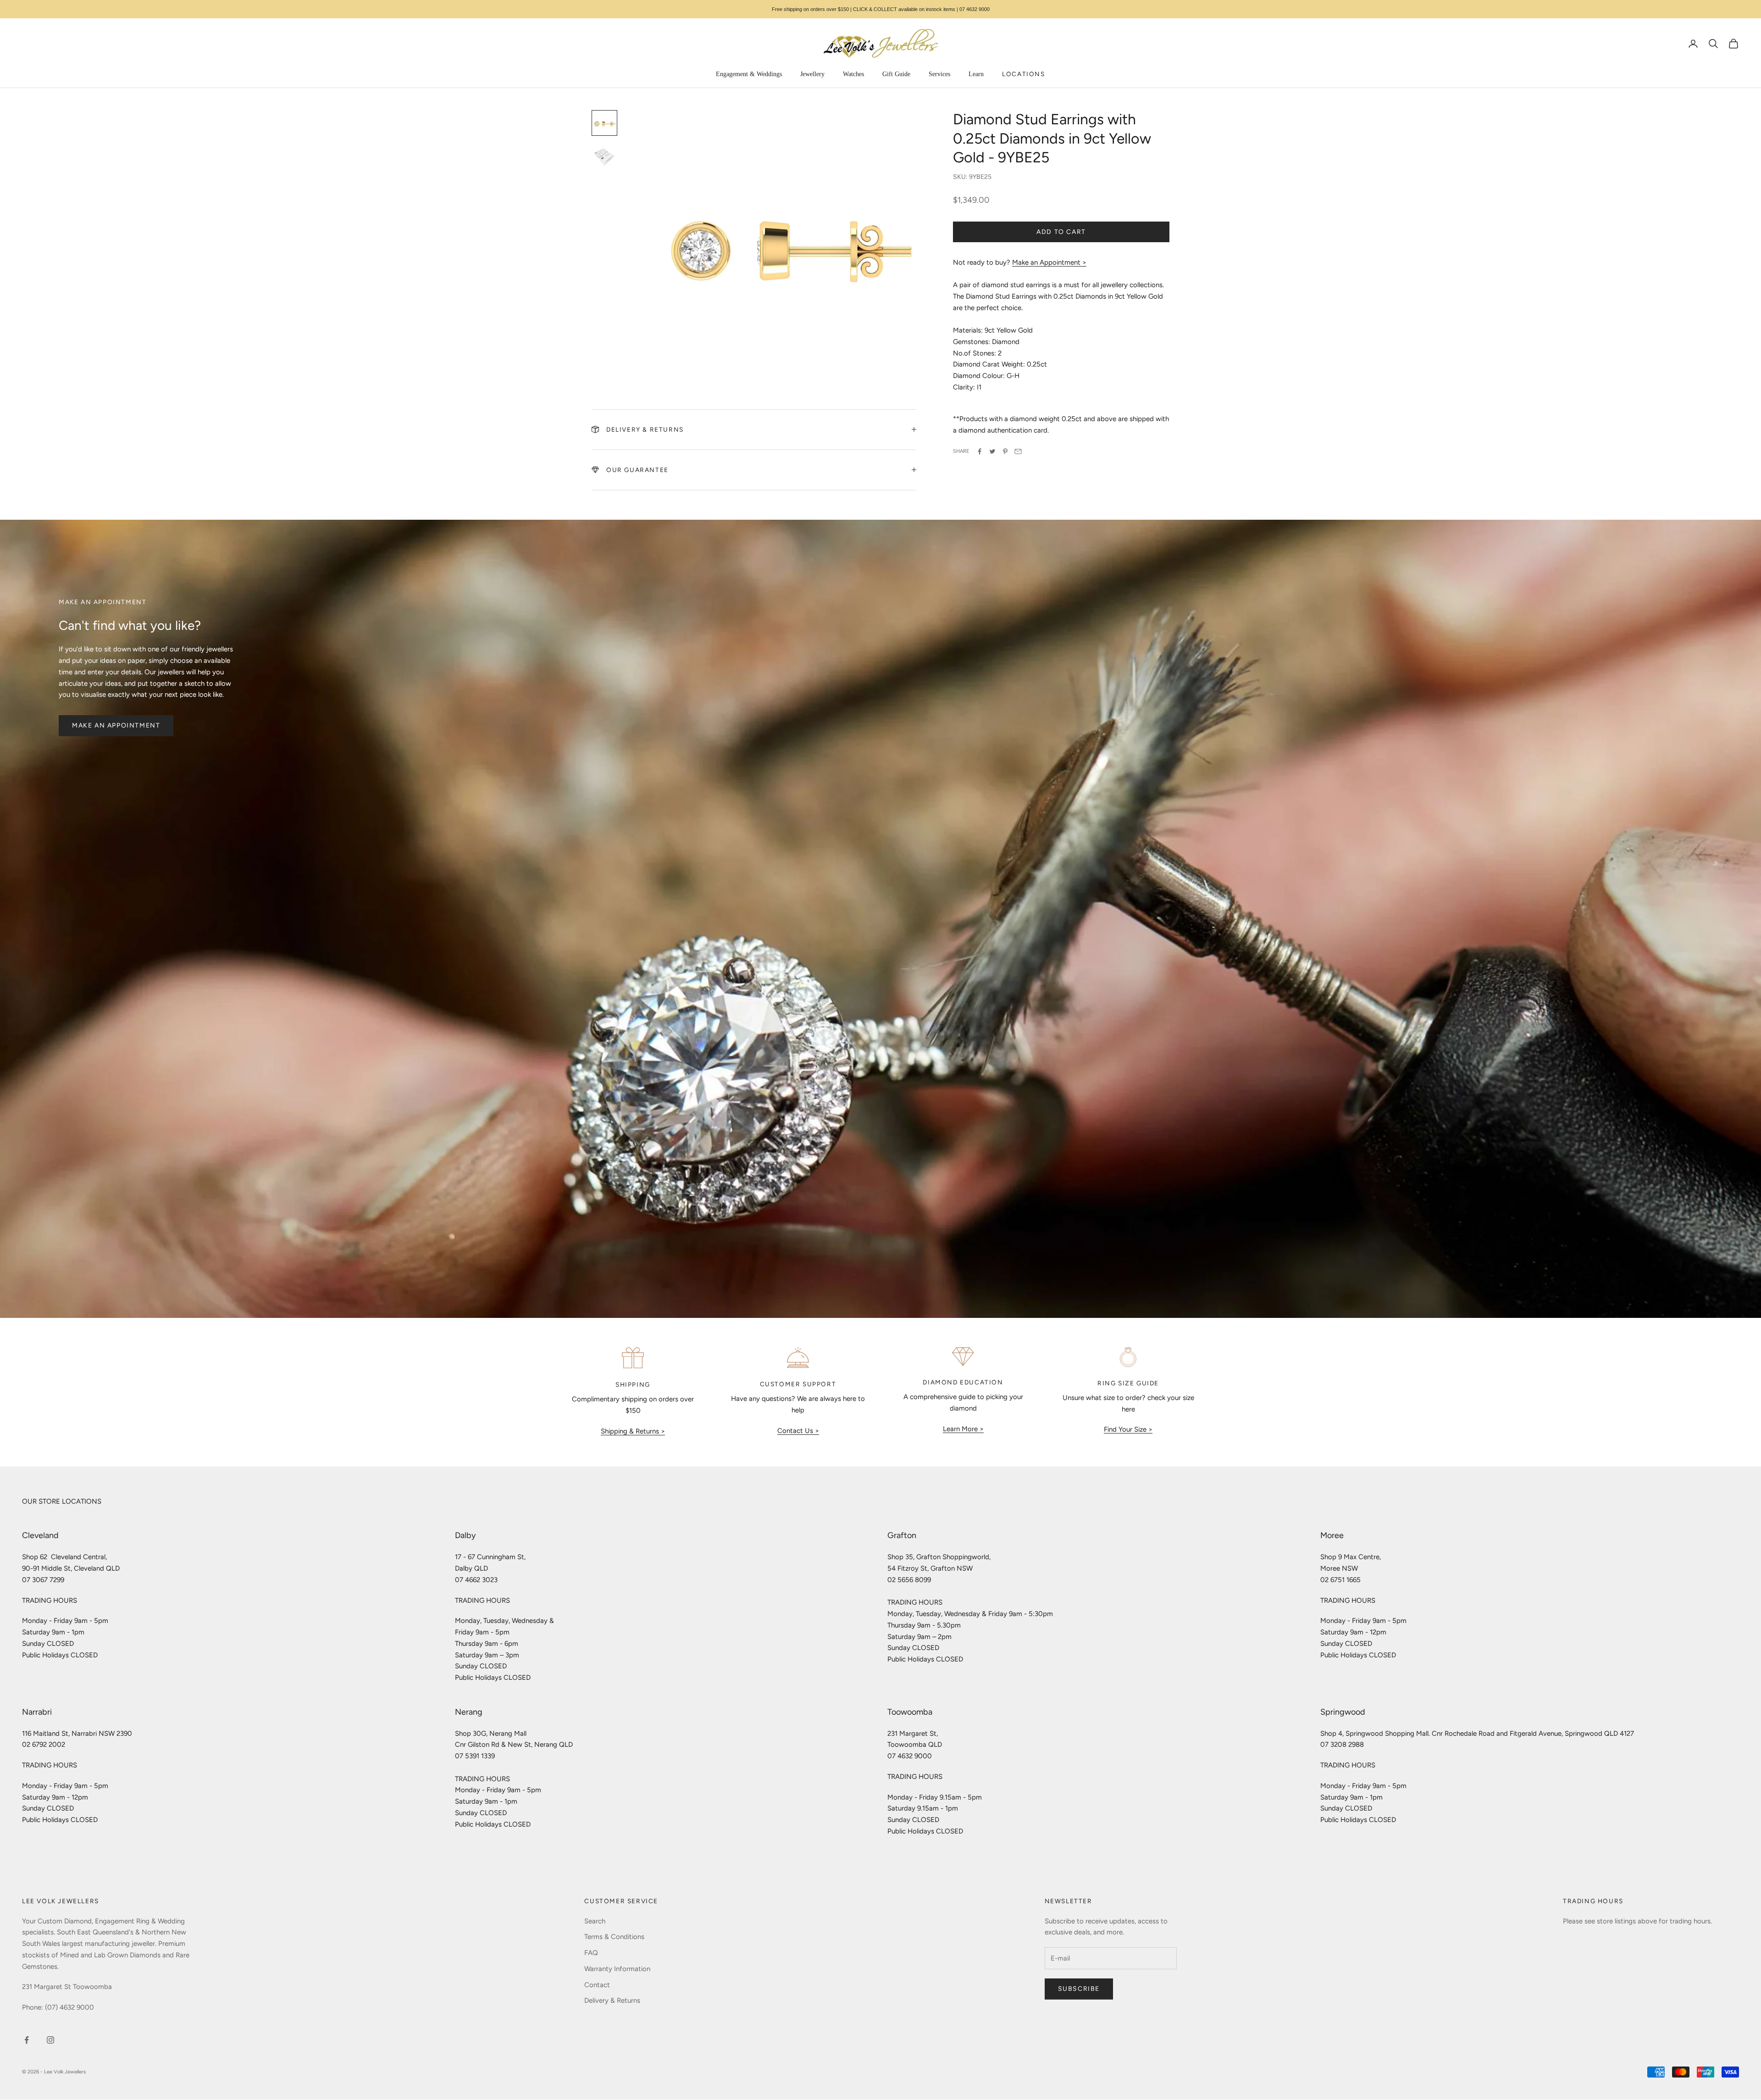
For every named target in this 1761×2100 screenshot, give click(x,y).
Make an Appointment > (1049, 262)
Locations (1023, 74)
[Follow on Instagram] (50, 2040)
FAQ (591, 1953)
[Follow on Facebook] (27, 2040)
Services (939, 74)
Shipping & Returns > (633, 1431)
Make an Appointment (116, 725)
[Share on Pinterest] (1005, 451)
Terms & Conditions (614, 1937)
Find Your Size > (1128, 1429)
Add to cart (1061, 232)
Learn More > (963, 1429)
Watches (853, 74)
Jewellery (812, 74)
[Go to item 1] (604, 123)
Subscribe (1079, 1989)
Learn (976, 74)
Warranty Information (617, 1969)
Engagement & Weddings (749, 74)
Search (595, 1921)
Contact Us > (798, 1431)
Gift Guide (896, 74)
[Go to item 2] (604, 156)
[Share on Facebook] (980, 451)
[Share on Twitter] (992, 451)
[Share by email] (1018, 451)
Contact (597, 1985)
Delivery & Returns (612, 2000)
